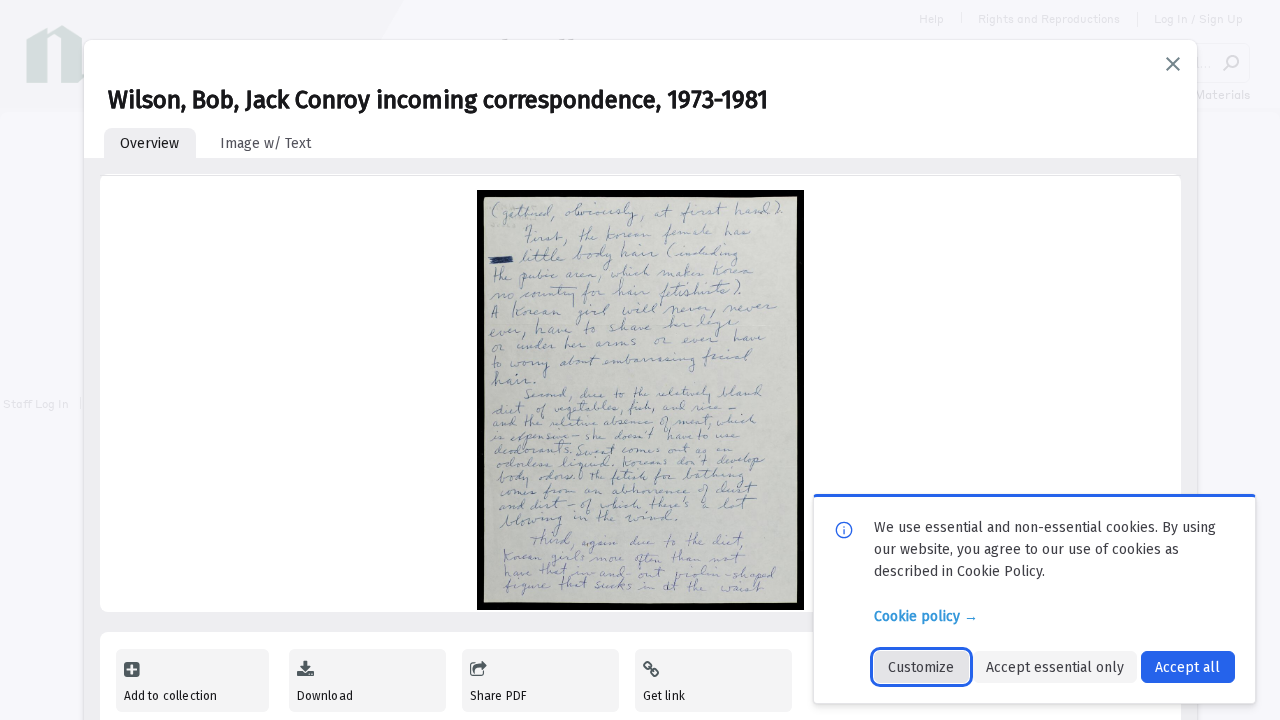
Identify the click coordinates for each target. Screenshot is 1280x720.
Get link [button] (664, 696)
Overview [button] (149, 143)
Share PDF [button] (499, 696)
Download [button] (325, 696)
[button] (1173, 64)
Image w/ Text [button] (265, 143)
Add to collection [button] (171, 696)
